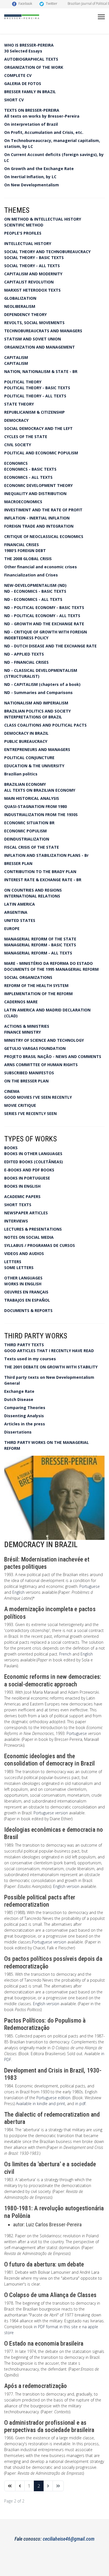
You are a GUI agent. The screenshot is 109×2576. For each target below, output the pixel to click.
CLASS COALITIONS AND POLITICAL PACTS (45, 725)
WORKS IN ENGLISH (23, 1284)
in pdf (80, 2104)
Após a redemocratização (36, 2386)
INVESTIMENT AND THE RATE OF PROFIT (43, 510)
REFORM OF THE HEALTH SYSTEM (36, 985)
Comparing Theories (25, 1408)
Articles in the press (25, 1424)
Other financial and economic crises (41, 567)
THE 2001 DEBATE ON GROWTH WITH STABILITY (51, 1367)
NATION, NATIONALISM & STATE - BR (41, 371)
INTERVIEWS (16, 1221)
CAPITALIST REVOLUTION (29, 282)
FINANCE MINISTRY (22, 1032)
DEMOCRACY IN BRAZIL (26, 733)
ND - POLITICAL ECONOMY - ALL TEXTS (42, 616)
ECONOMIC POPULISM (25, 831)
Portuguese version (51, 1813)
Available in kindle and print (41, 2104)
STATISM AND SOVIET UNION (33, 339)
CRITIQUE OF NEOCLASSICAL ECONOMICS (44, 536)
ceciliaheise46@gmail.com (69, 2539)
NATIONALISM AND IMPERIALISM (36, 703)
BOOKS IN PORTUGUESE (27, 1178)
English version (67, 1886)
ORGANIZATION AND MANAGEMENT (40, 347)
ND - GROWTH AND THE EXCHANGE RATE (44, 624)
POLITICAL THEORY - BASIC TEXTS (37, 388)
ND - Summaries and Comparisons (38, 692)
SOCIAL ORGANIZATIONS (28, 977)
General (12, 1383)
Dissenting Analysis (24, 1416)
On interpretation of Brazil (31, 124)
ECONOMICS (16, 463)
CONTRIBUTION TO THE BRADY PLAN (40, 872)
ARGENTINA (16, 912)
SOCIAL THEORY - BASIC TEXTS (34, 257)
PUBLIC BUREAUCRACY (26, 741)
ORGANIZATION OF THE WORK (34, 67)
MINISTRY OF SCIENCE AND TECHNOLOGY (44, 1040)
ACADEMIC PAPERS (22, 1197)
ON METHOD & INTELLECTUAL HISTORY (43, 219)
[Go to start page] (10, 2486)
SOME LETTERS (19, 1268)
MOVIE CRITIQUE (20, 1105)
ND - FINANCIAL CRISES (26, 662)
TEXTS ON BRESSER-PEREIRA (32, 110)
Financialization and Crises (31, 575)
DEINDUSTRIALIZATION (27, 839)
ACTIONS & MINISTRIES (27, 1026)
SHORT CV (14, 100)
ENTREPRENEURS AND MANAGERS (37, 749)
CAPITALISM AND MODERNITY (33, 274)
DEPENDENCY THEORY (25, 314)
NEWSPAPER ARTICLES (26, 1213)
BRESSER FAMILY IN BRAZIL (30, 92)
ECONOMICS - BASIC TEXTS (30, 469)
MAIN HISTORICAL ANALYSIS (32, 798)
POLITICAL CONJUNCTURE (29, 758)
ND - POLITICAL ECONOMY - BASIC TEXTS (44, 607)
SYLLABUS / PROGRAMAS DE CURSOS (40, 1245)
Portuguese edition (53, 2098)
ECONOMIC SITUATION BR (29, 823)
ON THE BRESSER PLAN (26, 1081)
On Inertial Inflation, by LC (30, 177)
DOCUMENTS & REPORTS (28, 1310)
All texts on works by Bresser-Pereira (42, 116)
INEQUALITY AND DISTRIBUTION (35, 494)
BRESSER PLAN (18, 863)
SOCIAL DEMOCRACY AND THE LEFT (38, 428)
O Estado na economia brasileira (44, 2343)
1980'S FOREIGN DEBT (25, 550)
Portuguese (90, 1586)
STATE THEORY (19, 404)
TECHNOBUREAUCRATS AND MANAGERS (43, 331)
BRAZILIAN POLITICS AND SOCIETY (37, 711)
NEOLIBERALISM (20, 306)
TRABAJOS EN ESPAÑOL (27, 1300)
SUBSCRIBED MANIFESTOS (29, 1073)
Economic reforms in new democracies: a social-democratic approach (53, 1680)
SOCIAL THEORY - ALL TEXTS (32, 266)
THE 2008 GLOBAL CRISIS (28, 559)
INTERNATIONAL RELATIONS (32, 896)
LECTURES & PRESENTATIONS (33, 1229)
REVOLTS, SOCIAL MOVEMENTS (34, 323)
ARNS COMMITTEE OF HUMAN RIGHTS (41, 1065)
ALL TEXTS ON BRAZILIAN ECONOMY (40, 790)
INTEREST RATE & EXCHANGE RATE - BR (43, 880)
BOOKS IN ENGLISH (22, 1186)
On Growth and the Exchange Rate (39, 169)
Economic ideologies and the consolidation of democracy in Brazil (49, 1760)
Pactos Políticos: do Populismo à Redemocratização (45, 2024)
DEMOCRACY (16, 420)
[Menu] (101, 17)
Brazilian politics (21, 774)
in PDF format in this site (56, 2327)
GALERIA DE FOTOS (23, 83)
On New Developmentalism (32, 185)
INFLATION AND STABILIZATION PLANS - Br (46, 855)
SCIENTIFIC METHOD (24, 225)
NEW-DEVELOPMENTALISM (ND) (35, 585)
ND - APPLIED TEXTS (24, 654)
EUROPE (12, 928)
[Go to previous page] (20, 2486)
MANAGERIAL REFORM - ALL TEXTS (38, 953)
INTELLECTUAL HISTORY (28, 243)
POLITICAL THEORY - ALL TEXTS (35, 396)
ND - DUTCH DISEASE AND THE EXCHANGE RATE (50, 646)
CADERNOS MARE (21, 1002)
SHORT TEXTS (18, 1205)
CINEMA (12, 1091)
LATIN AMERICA (20, 904)
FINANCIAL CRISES (22, 545)
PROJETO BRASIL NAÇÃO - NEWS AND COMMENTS (53, 1056)
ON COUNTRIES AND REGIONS (33, 890)
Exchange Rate (19, 1391)
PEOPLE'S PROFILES (23, 233)
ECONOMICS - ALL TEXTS (28, 477)
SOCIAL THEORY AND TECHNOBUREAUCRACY (47, 252)
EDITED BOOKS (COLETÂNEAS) (34, 1162)
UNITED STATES (20, 920)
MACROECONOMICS (23, 502)
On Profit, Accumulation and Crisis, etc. (44, 132)
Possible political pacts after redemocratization (40, 1901)
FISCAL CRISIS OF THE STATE (32, 847)
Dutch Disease (19, 1399)
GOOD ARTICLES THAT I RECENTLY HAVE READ (49, 1351)
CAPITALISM (16, 357)
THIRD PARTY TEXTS (24, 1345)
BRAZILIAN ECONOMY (25, 784)
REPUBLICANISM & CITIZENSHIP (35, 412)
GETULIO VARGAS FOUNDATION (35, 1048)
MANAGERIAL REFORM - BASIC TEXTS (40, 945)
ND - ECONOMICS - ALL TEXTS (33, 599)
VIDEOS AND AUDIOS (24, 1253)
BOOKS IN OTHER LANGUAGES (33, 1154)
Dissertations (18, 1432)
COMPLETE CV (18, 75)
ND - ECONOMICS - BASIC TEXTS (35, 591)
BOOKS (11, 1148)
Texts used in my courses (30, 1359)
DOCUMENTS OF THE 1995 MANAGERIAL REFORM (51, 969)
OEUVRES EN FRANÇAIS (26, 1292)
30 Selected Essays (23, 51)
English (18, 1592)
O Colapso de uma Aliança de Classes (50, 2295)
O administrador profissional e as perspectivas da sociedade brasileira (49, 2426)
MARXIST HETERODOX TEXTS (32, 290)
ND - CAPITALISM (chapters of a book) (42, 684)
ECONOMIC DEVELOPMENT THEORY (38, 485)
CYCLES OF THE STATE (26, 437)
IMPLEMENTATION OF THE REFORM (38, 994)
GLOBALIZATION (20, 298)
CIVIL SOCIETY (18, 445)
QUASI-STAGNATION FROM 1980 (35, 806)
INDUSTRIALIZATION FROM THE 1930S (41, 815)
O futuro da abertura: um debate (44, 2264)
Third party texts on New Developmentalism (49, 1377)
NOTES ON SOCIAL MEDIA (29, 1237)
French (65, 1654)
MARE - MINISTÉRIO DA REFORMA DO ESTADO (48, 963)
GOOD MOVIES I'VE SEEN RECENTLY (38, 1097)
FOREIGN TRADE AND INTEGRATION (39, 526)
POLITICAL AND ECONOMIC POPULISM (41, 453)
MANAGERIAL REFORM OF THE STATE (40, 939)
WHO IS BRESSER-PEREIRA (29, 45)
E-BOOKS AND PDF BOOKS (29, 1170)
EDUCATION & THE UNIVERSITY (34, 766)
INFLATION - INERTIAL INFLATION (37, 518)
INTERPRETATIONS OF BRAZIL (33, 717)
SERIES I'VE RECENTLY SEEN (30, 1113)
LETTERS (13, 1262)
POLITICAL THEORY (23, 382)
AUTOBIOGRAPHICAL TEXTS (31, 59)
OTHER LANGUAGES (23, 1278)
